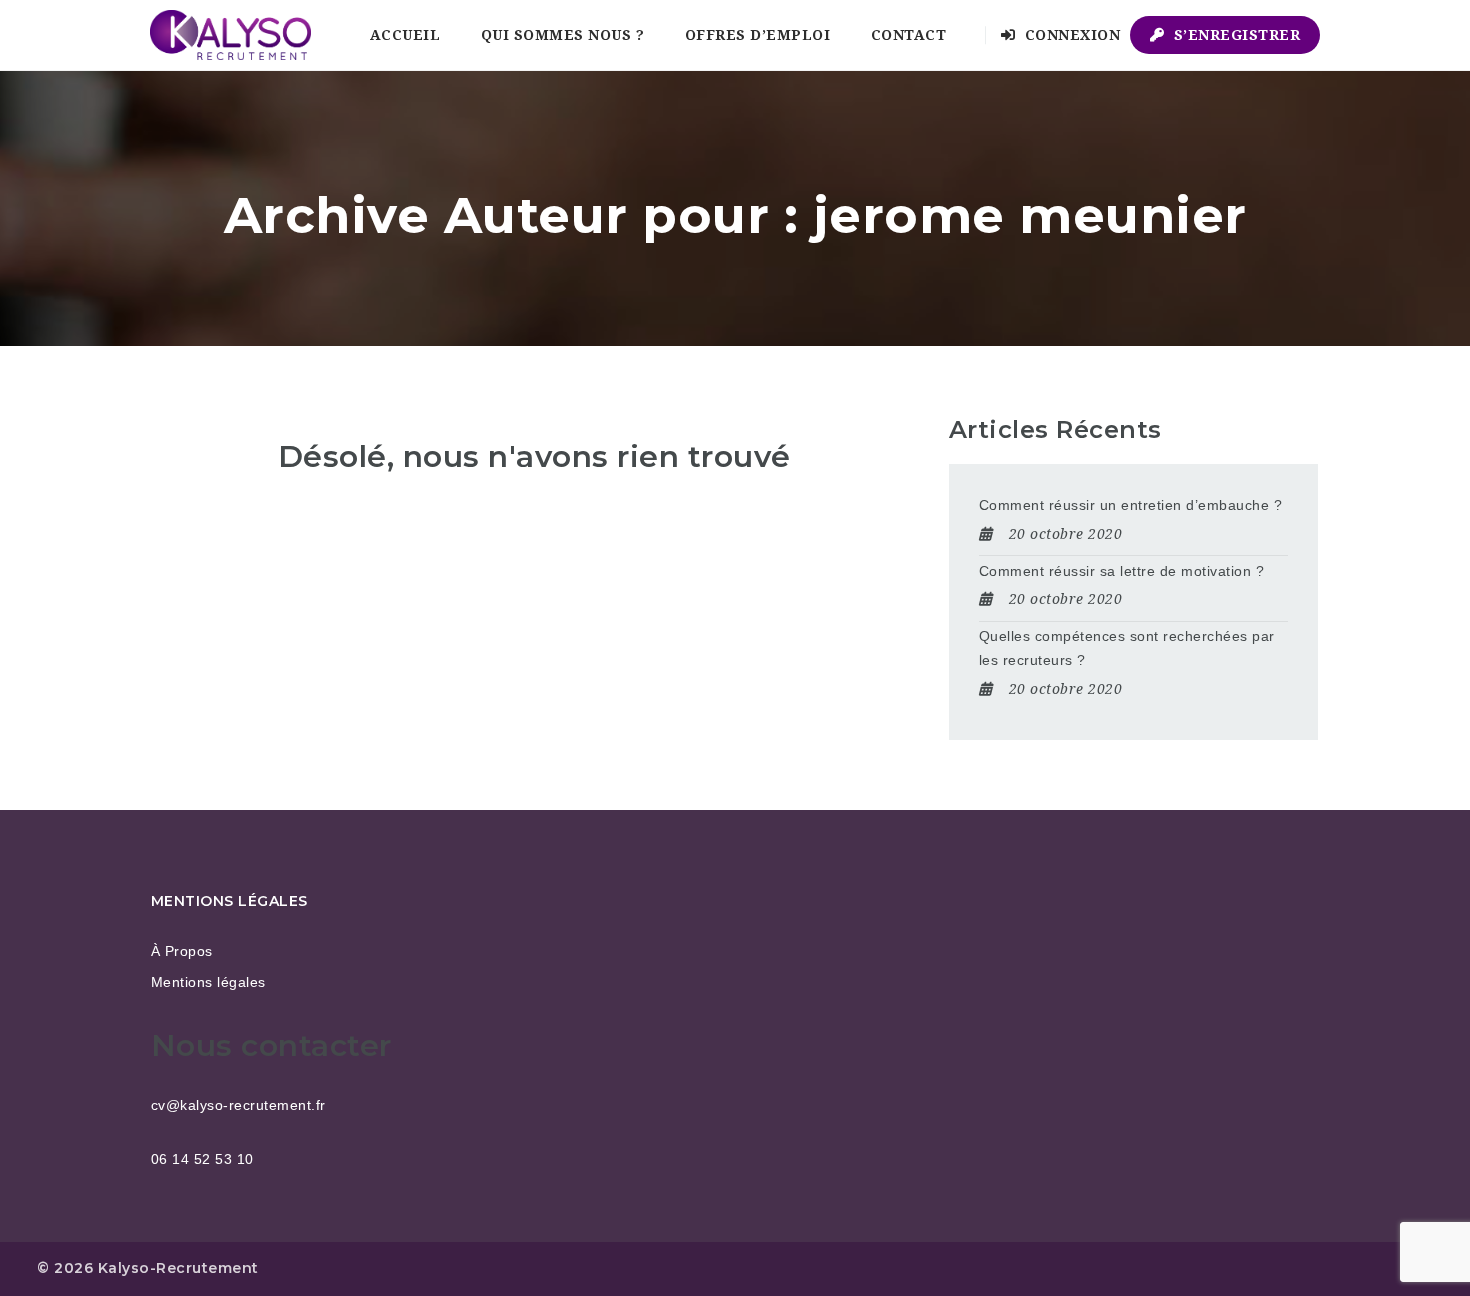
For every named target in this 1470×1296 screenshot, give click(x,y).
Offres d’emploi (758, 35)
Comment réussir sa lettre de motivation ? (1122, 571)
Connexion (1070, 35)
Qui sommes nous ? (563, 35)
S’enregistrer (1234, 35)
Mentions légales (208, 982)
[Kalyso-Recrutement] (230, 35)
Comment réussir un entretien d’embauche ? (1131, 505)
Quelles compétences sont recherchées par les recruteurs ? (1127, 648)
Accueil (405, 35)
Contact (909, 35)
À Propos (182, 951)
